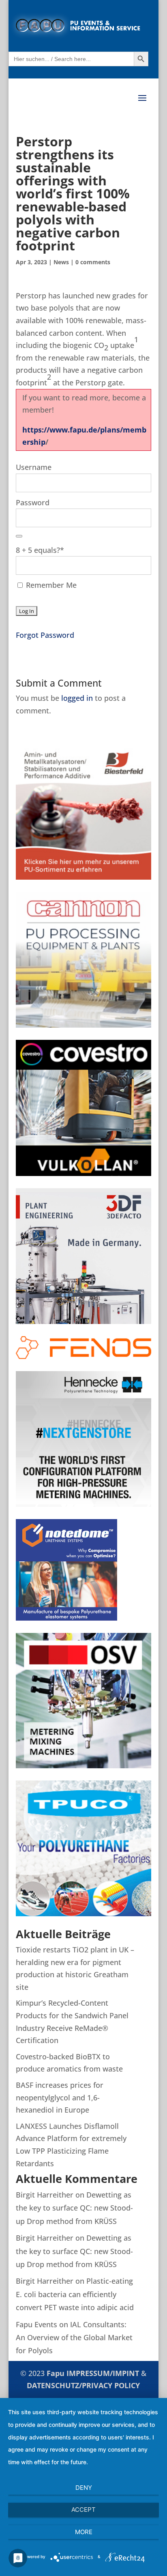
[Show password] (19, 536)
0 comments (93, 262)
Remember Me (50, 585)
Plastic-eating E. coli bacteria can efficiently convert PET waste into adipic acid (75, 2294)
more (84, 2532)
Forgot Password (45, 635)
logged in (77, 698)
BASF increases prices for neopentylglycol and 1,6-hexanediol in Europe (60, 2097)
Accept (83, 2510)
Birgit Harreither (45, 2195)
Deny (84, 2488)
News (61, 262)
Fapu (57, 2373)
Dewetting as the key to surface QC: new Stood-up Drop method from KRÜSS (74, 2208)
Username (34, 467)
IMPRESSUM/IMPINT (104, 2373)
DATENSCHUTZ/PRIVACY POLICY (83, 2385)
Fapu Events (36, 2324)
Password (33, 502)
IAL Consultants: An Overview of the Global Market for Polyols (74, 2338)
